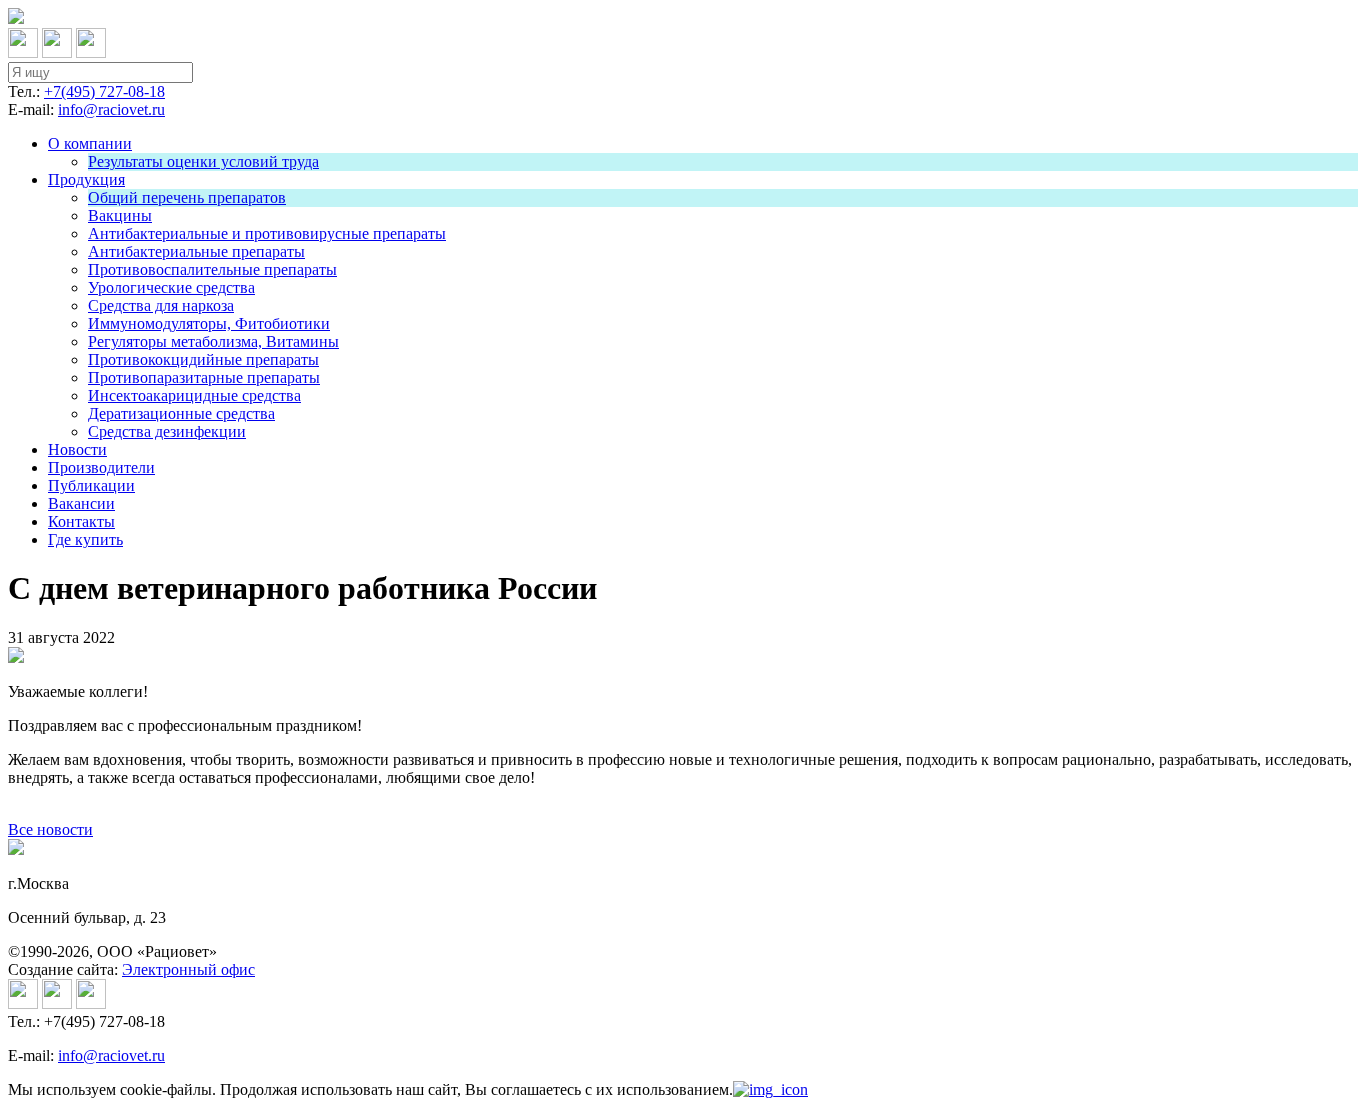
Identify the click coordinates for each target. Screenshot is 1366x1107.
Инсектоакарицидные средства (194, 395)
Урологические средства (171, 287)
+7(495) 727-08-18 (104, 91)
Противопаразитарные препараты (204, 377)
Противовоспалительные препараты (212, 269)
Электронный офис (188, 969)
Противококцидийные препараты (203, 359)
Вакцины (120, 215)
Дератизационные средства (181, 413)
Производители (101, 467)
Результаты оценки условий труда (203, 161)
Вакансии (81, 503)
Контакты (81, 521)
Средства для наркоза (161, 305)
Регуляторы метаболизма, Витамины (213, 341)
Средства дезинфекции (167, 431)
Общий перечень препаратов (187, 197)
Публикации (91, 485)
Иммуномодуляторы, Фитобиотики (209, 323)
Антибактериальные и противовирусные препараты (267, 233)
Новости (77, 449)
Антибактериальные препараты (196, 251)
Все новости (50, 829)
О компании (90, 143)
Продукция (86, 179)
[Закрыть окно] (770, 1089)
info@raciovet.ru (111, 109)
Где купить (85, 539)
